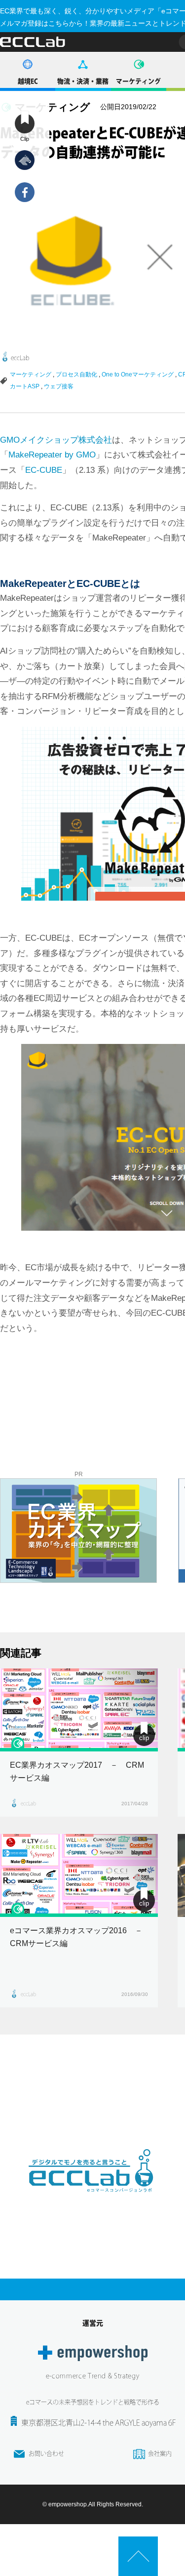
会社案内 (160, 2453)
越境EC (28, 81)
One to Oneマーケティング (138, 374)
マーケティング (138, 81)
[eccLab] (93, 2200)
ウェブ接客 (59, 386)
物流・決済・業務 (83, 81)
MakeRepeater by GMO (52, 455)
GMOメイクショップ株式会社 (56, 440)
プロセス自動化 (76, 374)
